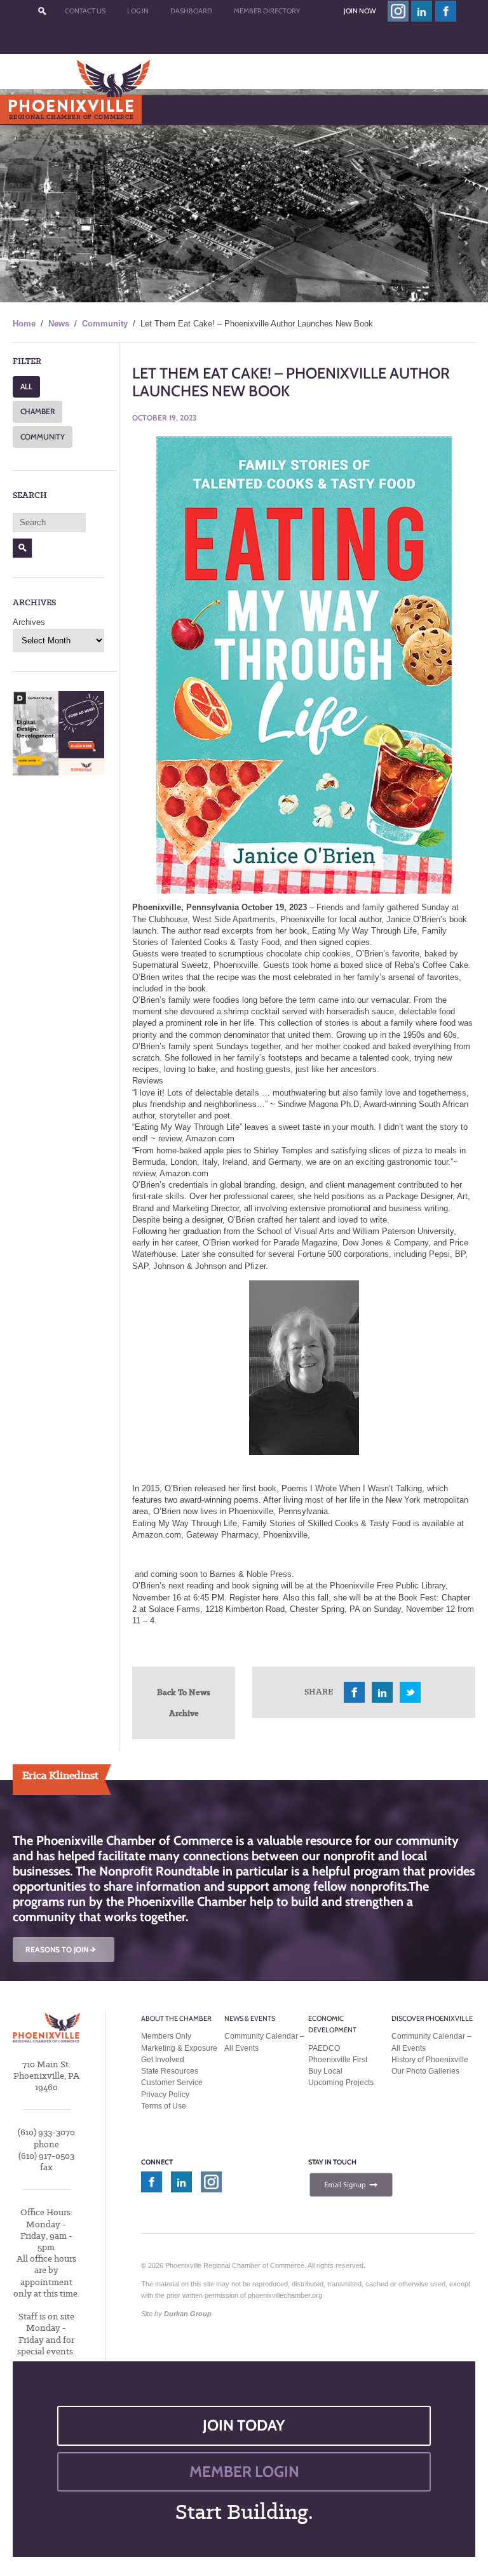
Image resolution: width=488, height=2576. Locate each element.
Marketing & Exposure (179, 2048)
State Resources (170, 2071)
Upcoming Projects (341, 2083)
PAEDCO (324, 2048)
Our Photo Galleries (425, 2071)
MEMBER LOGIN (244, 2472)
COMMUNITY (43, 437)
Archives (29, 622)
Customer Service (172, 2083)
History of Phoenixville (430, 2060)
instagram (398, 11)
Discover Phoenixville (432, 2018)
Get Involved (163, 2060)
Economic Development (332, 2024)
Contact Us (85, 11)
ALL (26, 386)
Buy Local (325, 2071)
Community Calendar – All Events (264, 2042)
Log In (138, 11)
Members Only (166, 2036)
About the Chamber (176, 2018)
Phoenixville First (338, 2060)
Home (24, 324)
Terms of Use (164, 2106)
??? (42, 11)
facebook (446, 11)
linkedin (422, 11)
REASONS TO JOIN (62, 1949)
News (59, 324)
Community (105, 324)
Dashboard (191, 11)
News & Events (250, 2018)
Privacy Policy (165, 2095)
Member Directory (267, 11)
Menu (39, 110)
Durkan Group (188, 2314)
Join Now (360, 11)
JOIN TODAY (244, 2425)
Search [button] (23, 548)
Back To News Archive (184, 1702)
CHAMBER (37, 411)
